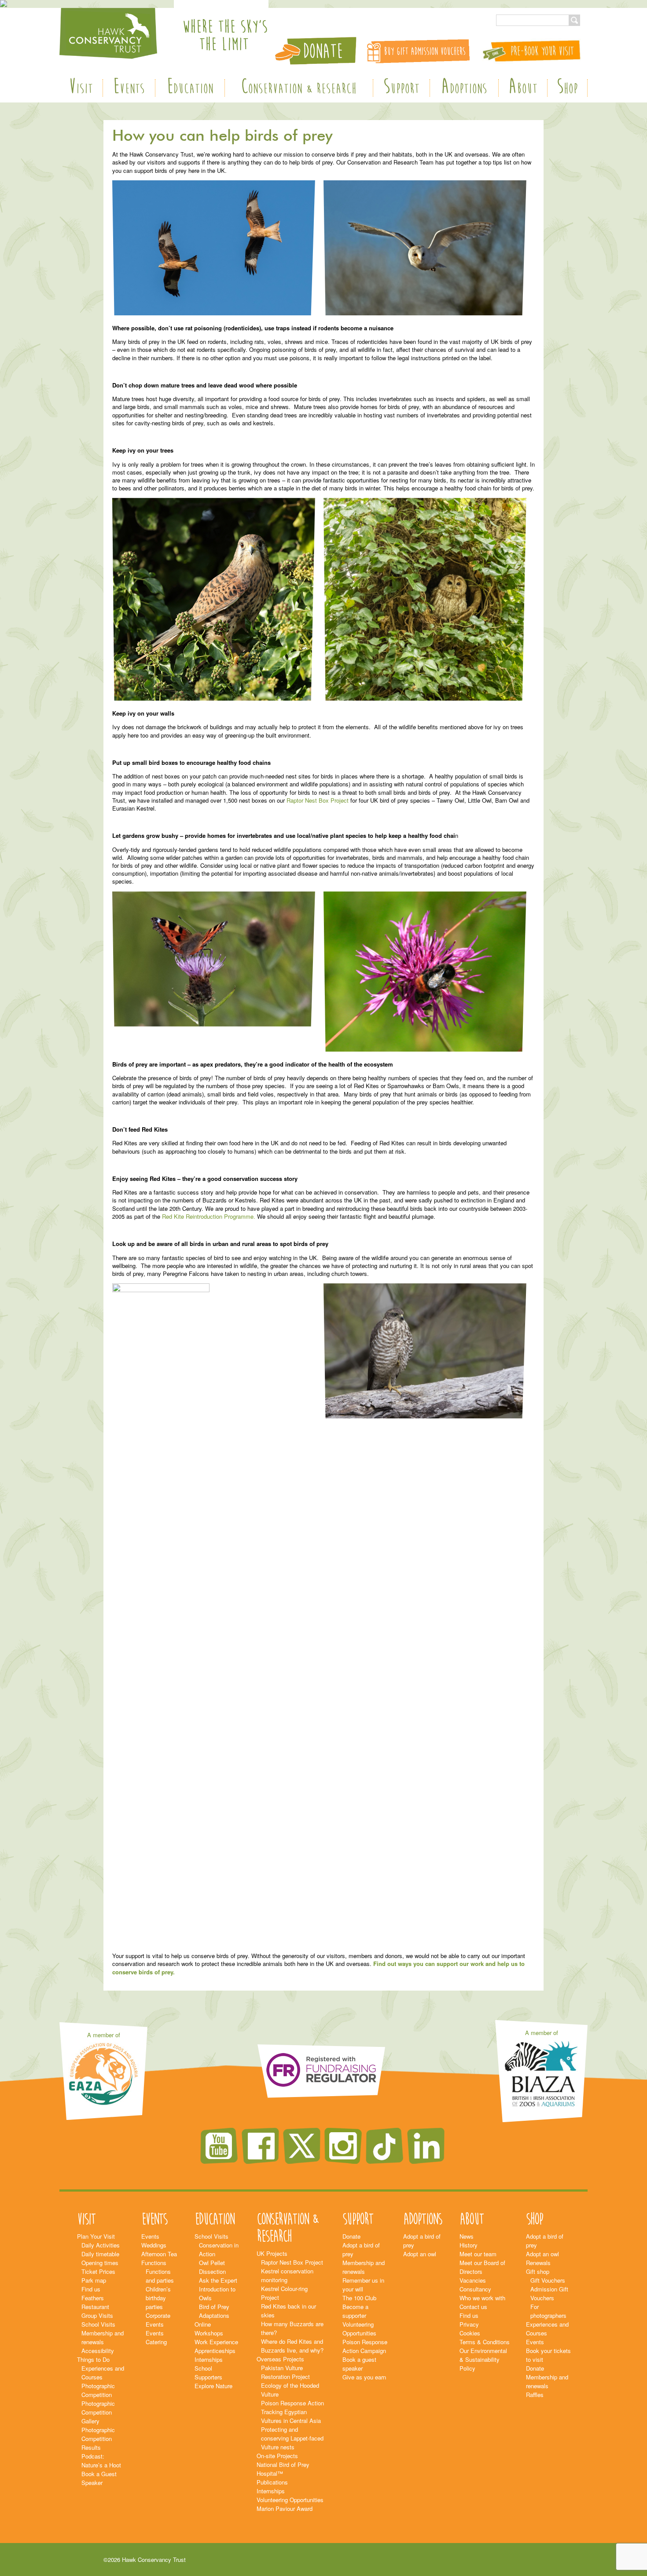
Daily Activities (101, 2245)
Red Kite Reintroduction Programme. (209, 1216)
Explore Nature (213, 2386)
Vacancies (473, 2280)
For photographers (548, 2311)
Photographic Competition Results (98, 2439)
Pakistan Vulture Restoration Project (285, 2372)
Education (190, 88)
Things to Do (93, 2359)
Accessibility (98, 2351)
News (467, 2236)
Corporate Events (158, 2320)
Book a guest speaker (359, 2364)
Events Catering (156, 2337)
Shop (567, 88)
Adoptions (464, 88)
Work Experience (216, 2342)
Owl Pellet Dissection (212, 2267)
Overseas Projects (280, 2359)
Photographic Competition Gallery (98, 2412)
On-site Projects (277, 2456)
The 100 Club (359, 2298)
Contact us (473, 2307)
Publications (272, 2482)
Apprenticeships (215, 2351)
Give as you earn (364, 2377)
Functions (154, 2263)
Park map (94, 2280)
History (469, 2245)
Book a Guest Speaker (99, 2478)
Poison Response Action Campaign (365, 2346)
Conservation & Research (299, 88)
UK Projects (272, 2253)
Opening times (100, 2263)
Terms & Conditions (485, 2342)
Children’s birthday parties (158, 2298)
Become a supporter (355, 2311)
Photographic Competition (98, 2390)
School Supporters (208, 2373)
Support (401, 88)
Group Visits (97, 2315)
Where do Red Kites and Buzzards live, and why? (292, 2346)
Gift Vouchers (548, 2280)
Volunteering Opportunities (290, 2500)
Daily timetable (100, 2254)
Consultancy (475, 2289)
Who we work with (482, 2298)
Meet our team (478, 2254)
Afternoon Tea (159, 2254)
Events (129, 88)
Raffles (535, 2395)
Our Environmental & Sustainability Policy (483, 2359)
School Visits (98, 2324)
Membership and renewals (103, 2337)
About (523, 88)
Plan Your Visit (96, 2236)
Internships (209, 2359)
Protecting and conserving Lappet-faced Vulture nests (292, 2438)
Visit (81, 88)
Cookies (470, 2333)
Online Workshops (209, 2329)
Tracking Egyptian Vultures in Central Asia (291, 2416)
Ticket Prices (98, 2271)
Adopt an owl (420, 2254)
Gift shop (538, 2271)
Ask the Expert (218, 2280)
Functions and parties (160, 2276)
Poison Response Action (292, 2403)
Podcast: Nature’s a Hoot (101, 2461)
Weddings (154, 2245)
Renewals (538, 2263)
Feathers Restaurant (95, 2302)
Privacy (469, 2324)
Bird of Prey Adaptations (214, 2311)
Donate (351, 2236)
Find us (91, 2289)
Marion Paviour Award (285, 2508)
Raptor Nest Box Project (318, 800)
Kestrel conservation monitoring (287, 2275)
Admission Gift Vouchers (549, 2293)
